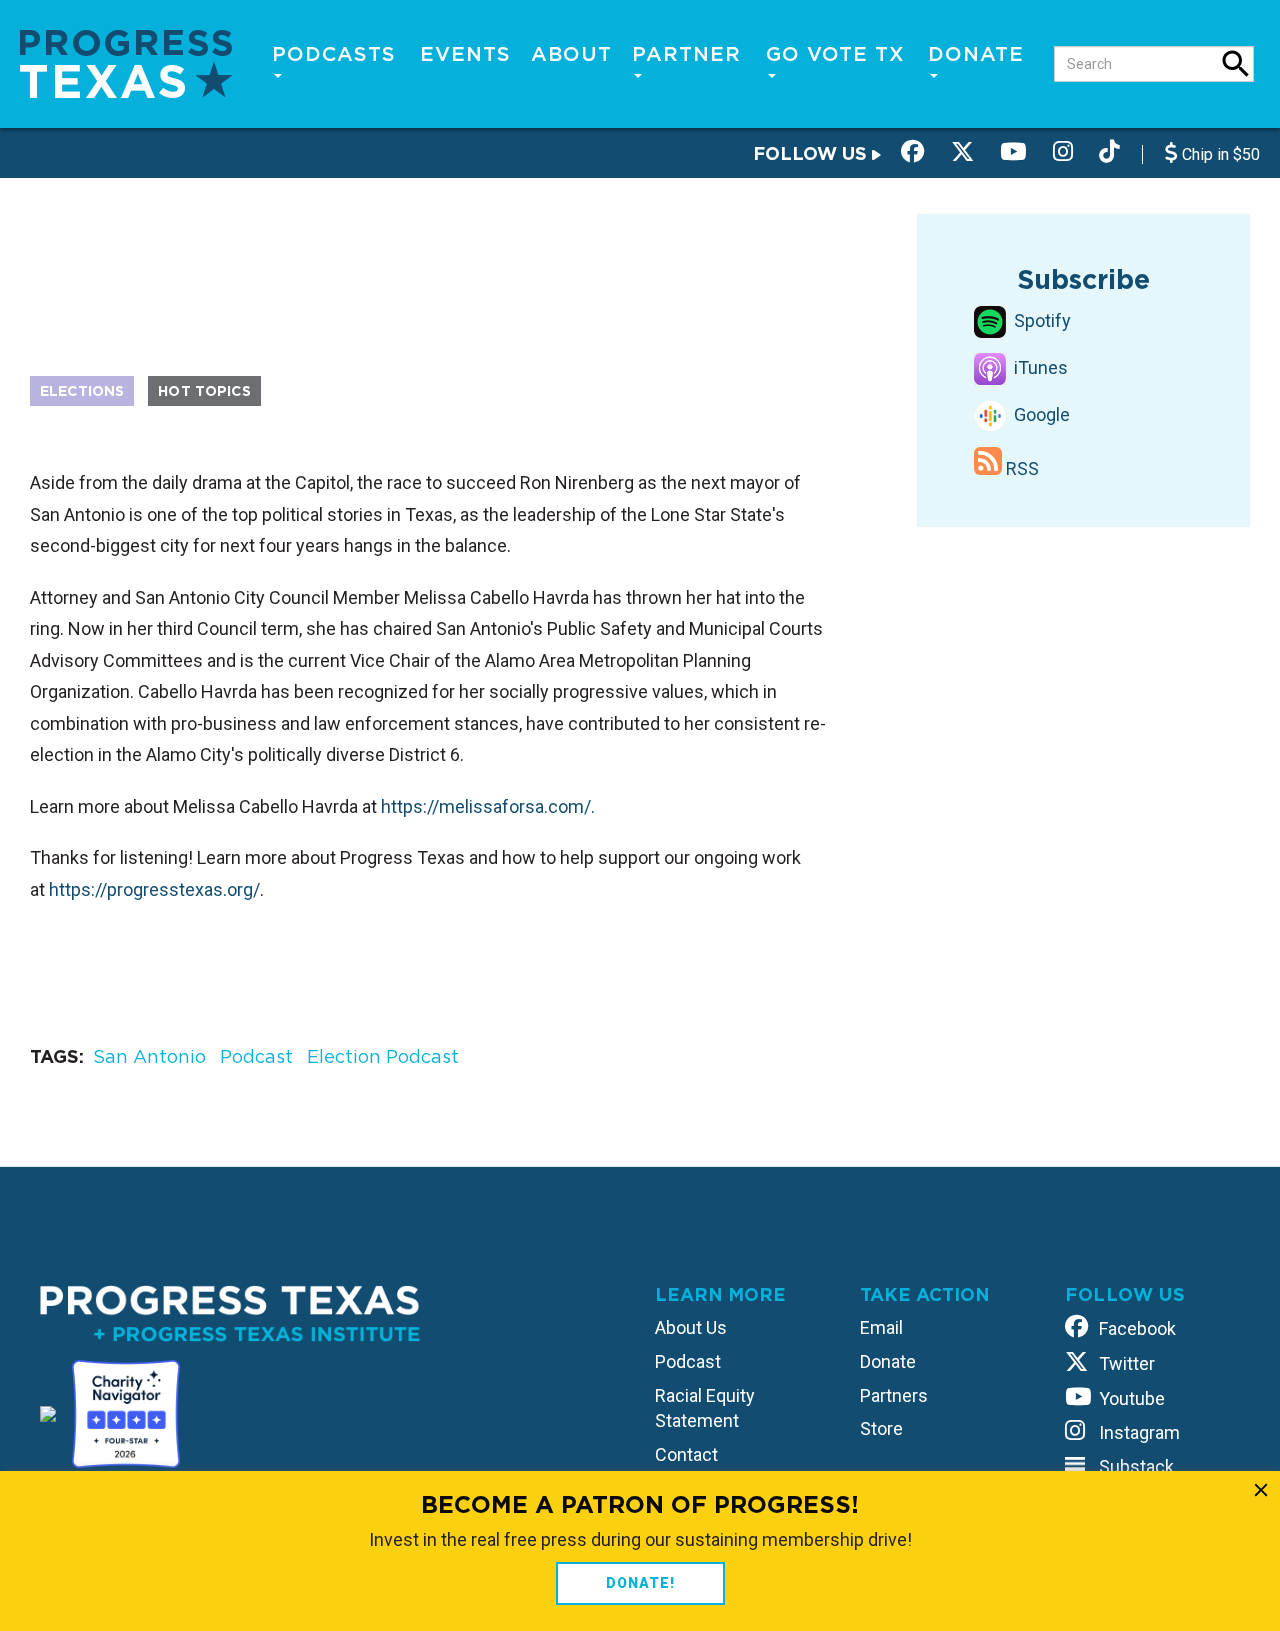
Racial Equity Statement (705, 1408)
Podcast (256, 1056)
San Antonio (149, 1056)
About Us (691, 1327)
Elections (82, 391)
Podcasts (334, 54)
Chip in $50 (1219, 154)
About (571, 54)
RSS (1020, 468)
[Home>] (126, 62)
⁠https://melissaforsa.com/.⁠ (488, 806)
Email (881, 1327)
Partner (686, 54)
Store (881, 1428)
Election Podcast (383, 1056)
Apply (1236, 64)
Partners (894, 1395)
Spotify (1040, 320)
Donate (976, 54)
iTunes (1039, 367)
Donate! (640, 1583)
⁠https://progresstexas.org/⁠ (154, 889)
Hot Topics (204, 391)
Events (465, 54)
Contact (686, 1454)
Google (1040, 414)
